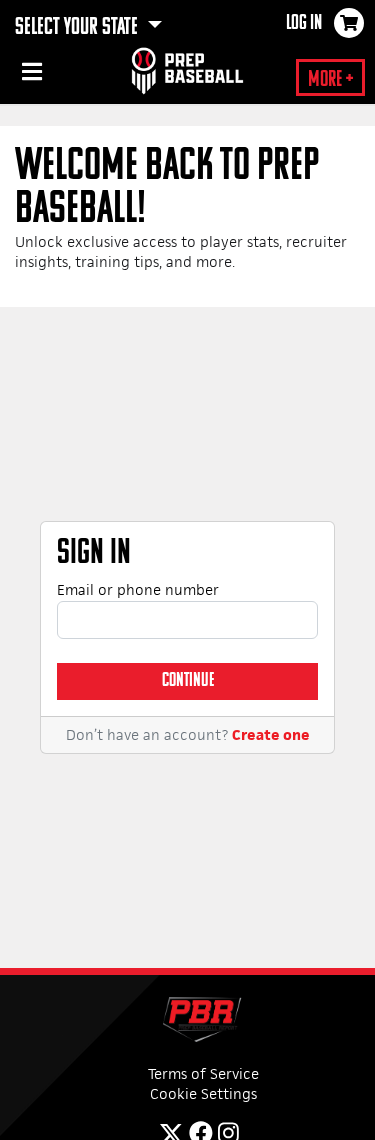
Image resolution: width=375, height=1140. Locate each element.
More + (330, 80)
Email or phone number (138, 589)
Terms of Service (203, 1073)
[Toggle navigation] (30, 75)
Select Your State (78, 28)
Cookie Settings (203, 1093)
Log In (304, 24)
